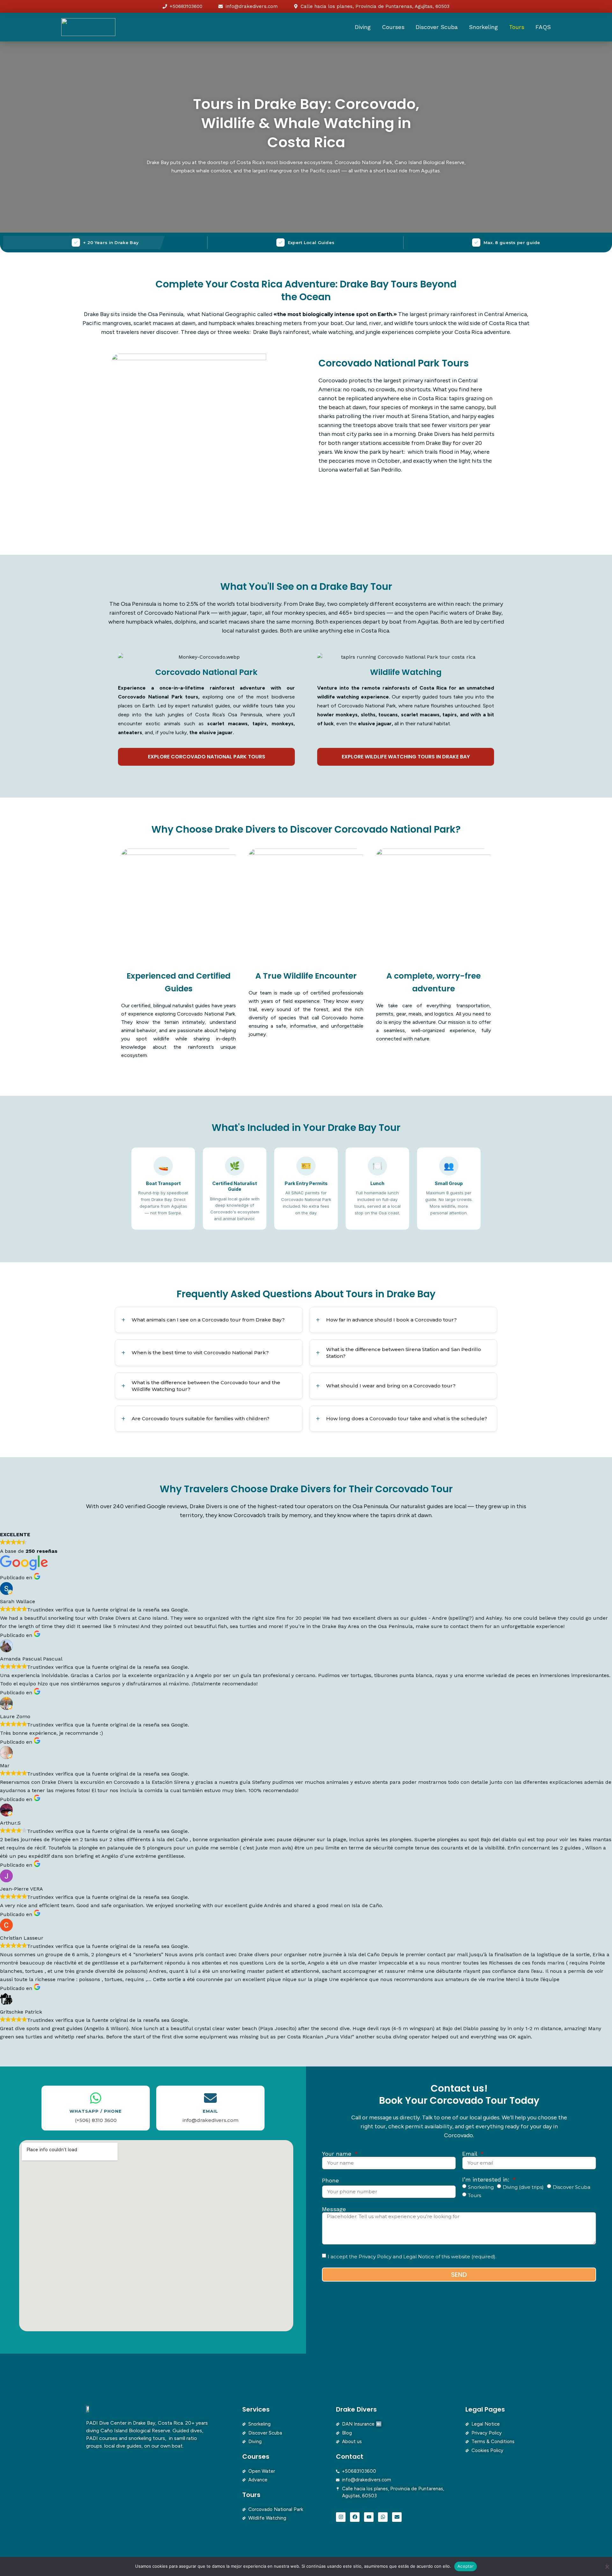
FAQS (543, 27)
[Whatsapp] (383, 2517)
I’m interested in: (487, 2180)
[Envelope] (397, 2517)
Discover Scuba (437, 27)
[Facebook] (355, 2517)
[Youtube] (369, 2517)
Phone (330, 2181)
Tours (517, 27)
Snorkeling (483, 27)
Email (471, 2154)
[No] (607, 2566)
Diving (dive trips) (523, 2187)
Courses (393, 27)
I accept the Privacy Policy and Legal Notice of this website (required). (412, 2256)
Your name (338, 2154)
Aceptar (466, 2566)
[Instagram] (341, 2517)
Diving (363, 27)
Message (334, 2209)
